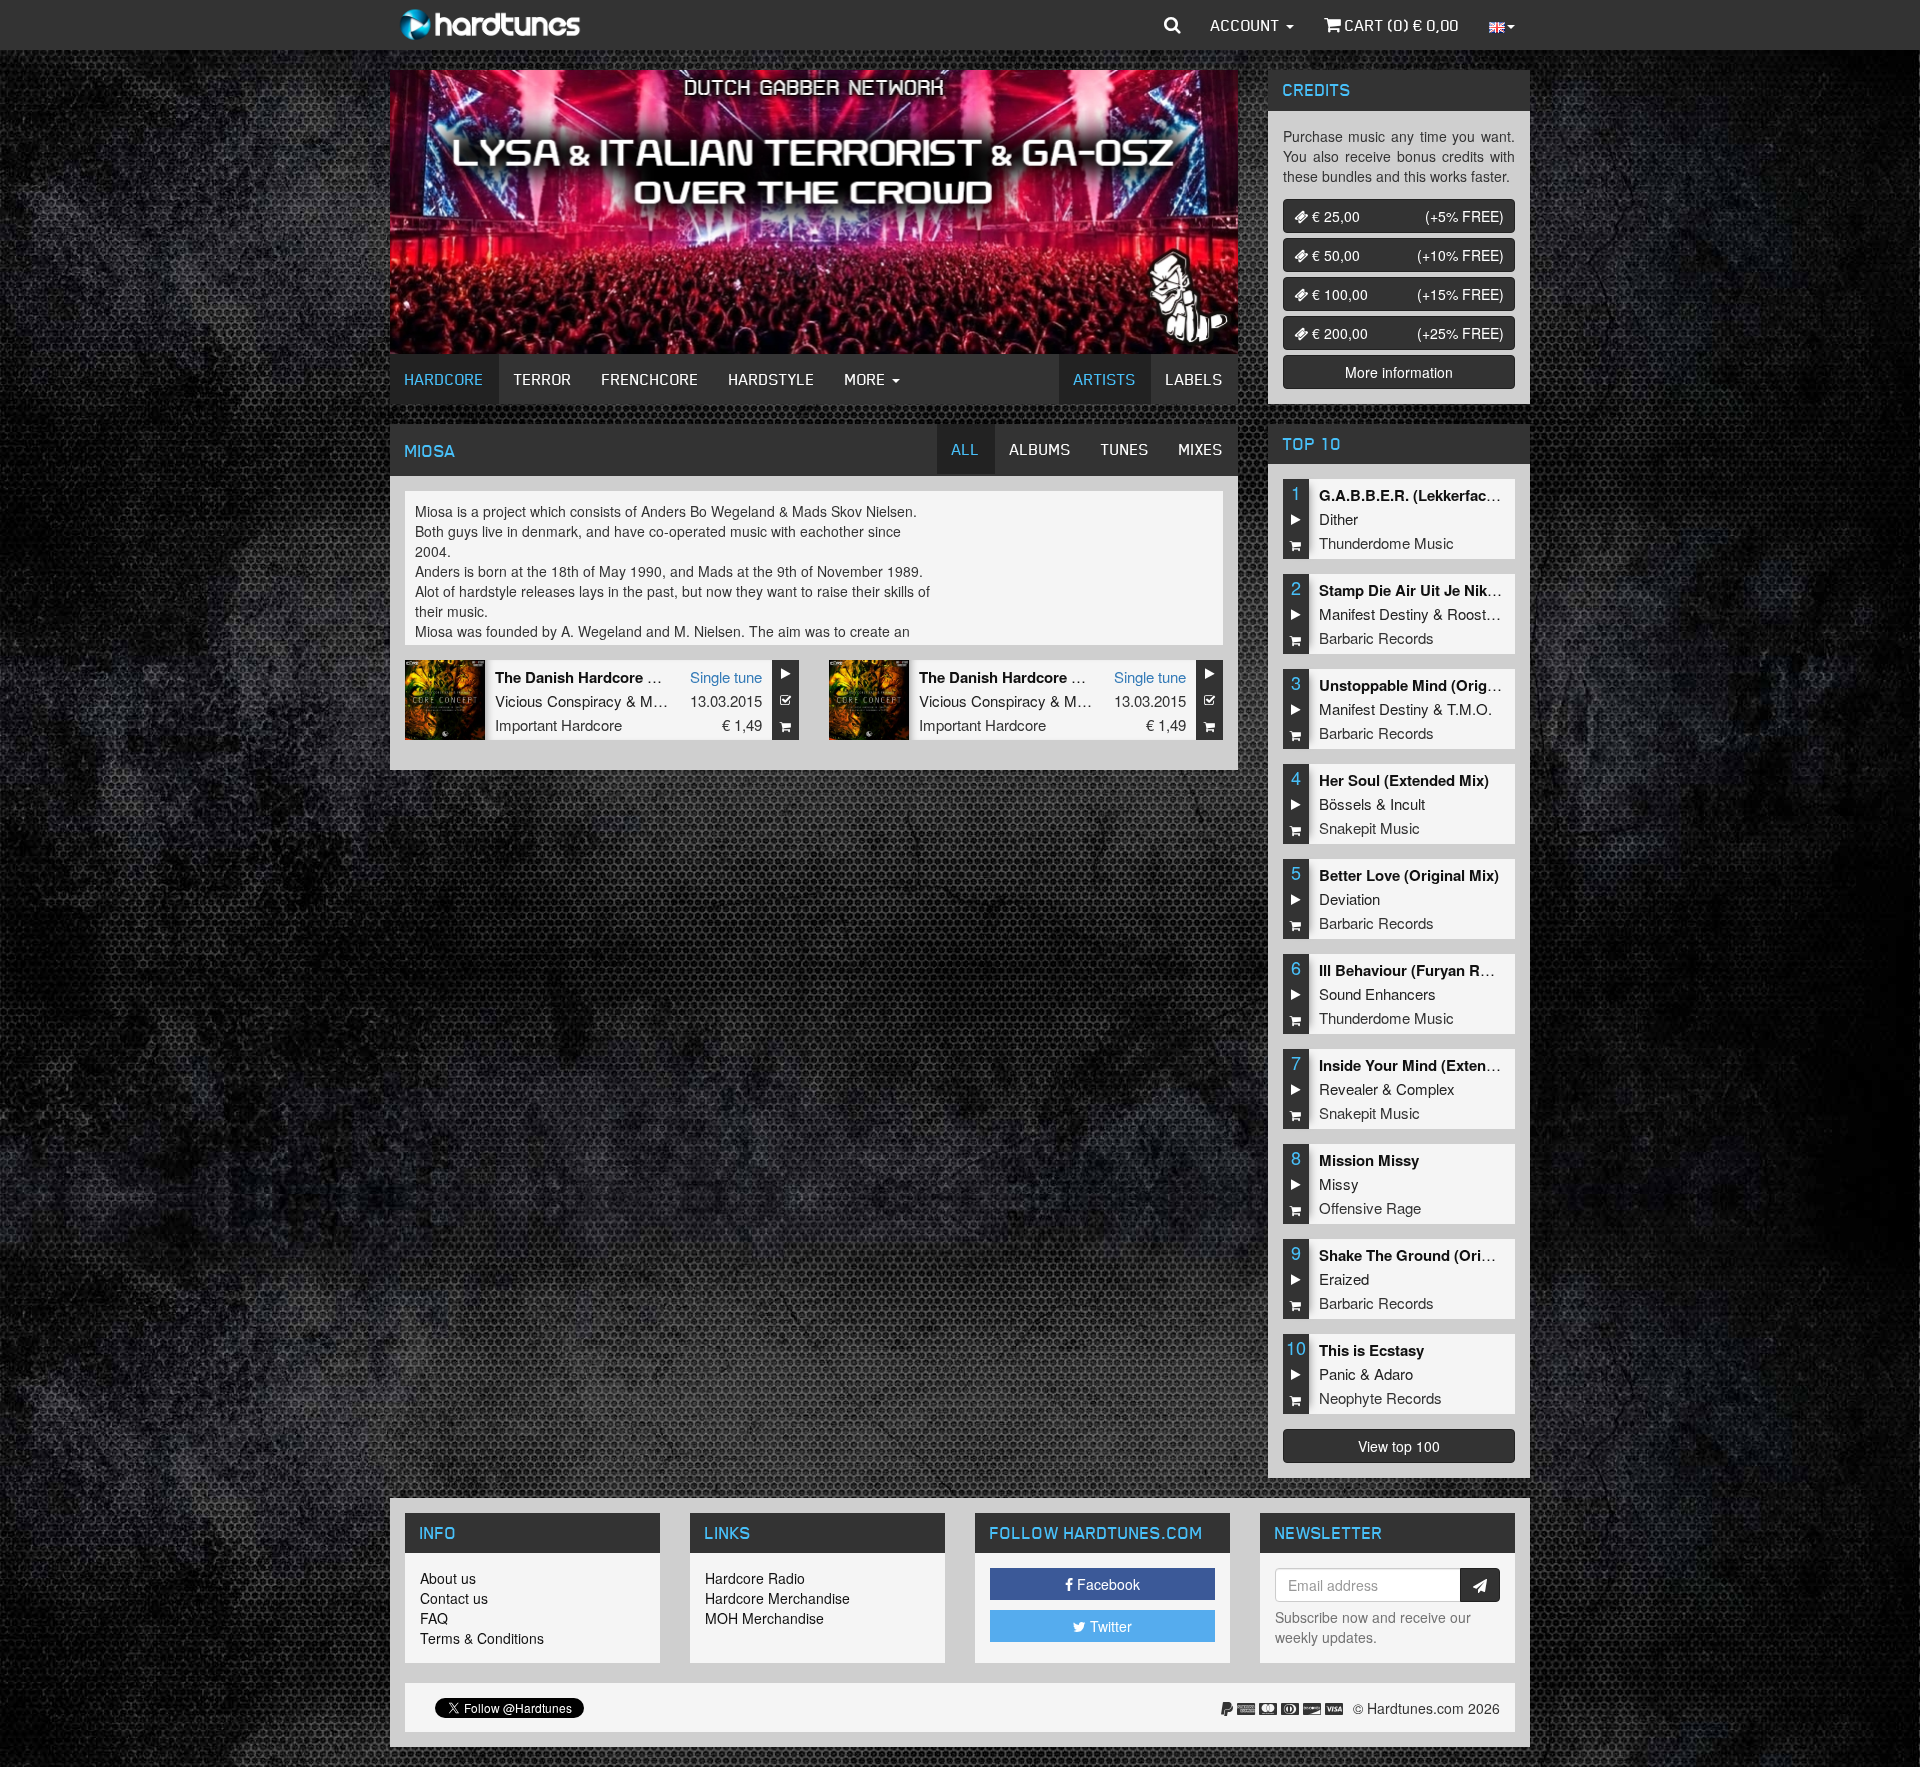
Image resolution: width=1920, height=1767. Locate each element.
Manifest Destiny (1374, 613)
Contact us (454, 1598)
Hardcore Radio (755, 1578)
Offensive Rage (1370, 1207)
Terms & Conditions (482, 1638)
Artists (1105, 379)
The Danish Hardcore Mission (598, 677)
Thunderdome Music (1386, 542)
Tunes (1125, 449)
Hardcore (444, 379)
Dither (1338, 518)
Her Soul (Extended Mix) (1404, 780)
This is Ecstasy (1371, 1350)
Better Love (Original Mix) (1409, 875)
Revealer (1348, 1088)
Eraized (1344, 1278)
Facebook (1106, 1584)
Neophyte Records (1380, 1397)
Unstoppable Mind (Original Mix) (1432, 685)
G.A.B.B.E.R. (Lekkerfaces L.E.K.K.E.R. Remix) (1482, 495)
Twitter (1109, 1626)
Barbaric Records (1376, 637)
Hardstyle (772, 379)
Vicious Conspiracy (558, 700)
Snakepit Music (1369, 827)
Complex (1425, 1088)
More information (1399, 372)
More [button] (867, 379)
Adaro (1393, 1373)
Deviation (1349, 898)
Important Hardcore (558, 724)
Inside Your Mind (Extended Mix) (1432, 1065)
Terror (543, 379)
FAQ (434, 1618)
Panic (1337, 1373)
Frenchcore (650, 379)
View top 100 (1399, 1446)
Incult (1407, 803)
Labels (1194, 379)
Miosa (660, 700)
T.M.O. (1469, 708)
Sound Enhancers (1377, 993)
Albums (1040, 449)
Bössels (1345, 803)
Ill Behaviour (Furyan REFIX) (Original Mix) (1468, 970)
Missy (1339, 1183)
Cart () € (1400, 25)
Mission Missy (1369, 1160)
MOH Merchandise (764, 1618)
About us (448, 1578)
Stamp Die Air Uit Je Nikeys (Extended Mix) (1469, 590)
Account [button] (1247, 25)
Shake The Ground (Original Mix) (1434, 1255)
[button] (1172, 25)
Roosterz (1477, 613)
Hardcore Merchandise (777, 1598)
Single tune (726, 676)
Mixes (1201, 449)
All (966, 449)
